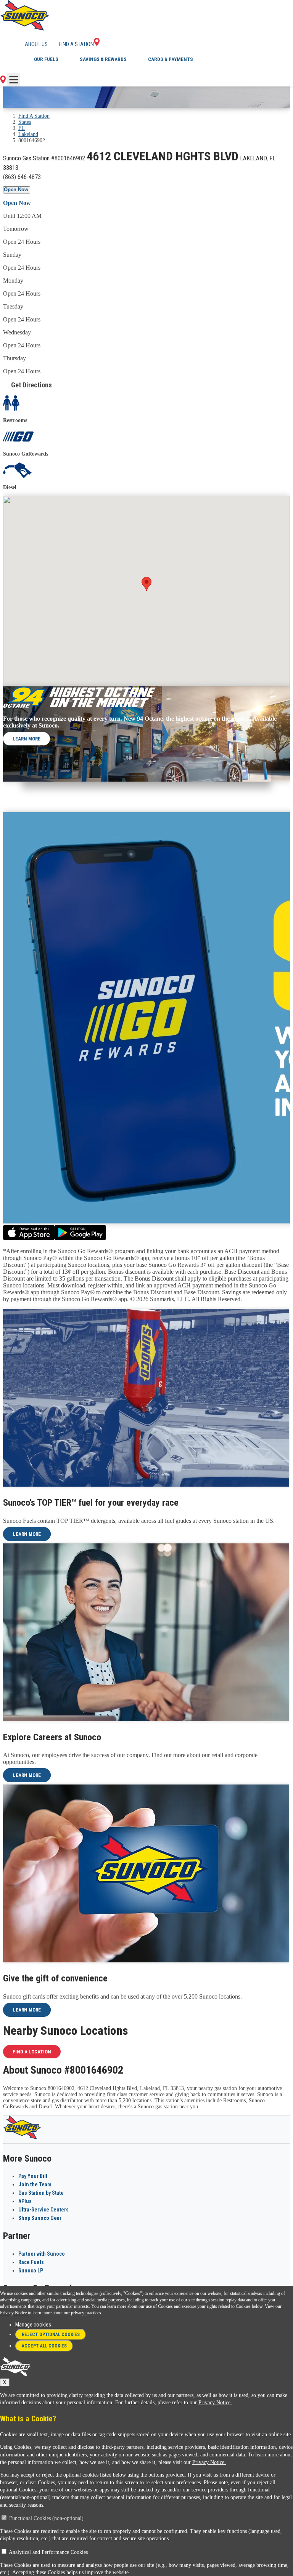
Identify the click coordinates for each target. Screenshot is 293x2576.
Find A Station (34, 116)
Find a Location (32, 2052)
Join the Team (35, 2184)
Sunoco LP (31, 2271)
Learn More (27, 739)
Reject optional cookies (51, 2335)
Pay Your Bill (33, 2176)
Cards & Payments (171, 59)
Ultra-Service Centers (43, 2210)
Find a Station (76, 44)
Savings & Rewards (103, 59)
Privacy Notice (13, 2313)
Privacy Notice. (215, 2403)
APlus (25, 2201)
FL (22, 128)
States (25, 122)
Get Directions (31, 385)
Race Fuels (31, 2262)
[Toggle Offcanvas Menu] (14, 80)
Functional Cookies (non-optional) (46, 2518)
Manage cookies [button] (33, 2325)
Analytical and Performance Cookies (48, 2552)
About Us (36, 44)
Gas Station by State (41, 2193)
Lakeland (28, 134)
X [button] (5, 2382)
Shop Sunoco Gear (40, 2218)
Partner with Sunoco (42, 2254)
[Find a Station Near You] (3, 82)
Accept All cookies (44, 2346)
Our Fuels (46, 59)
